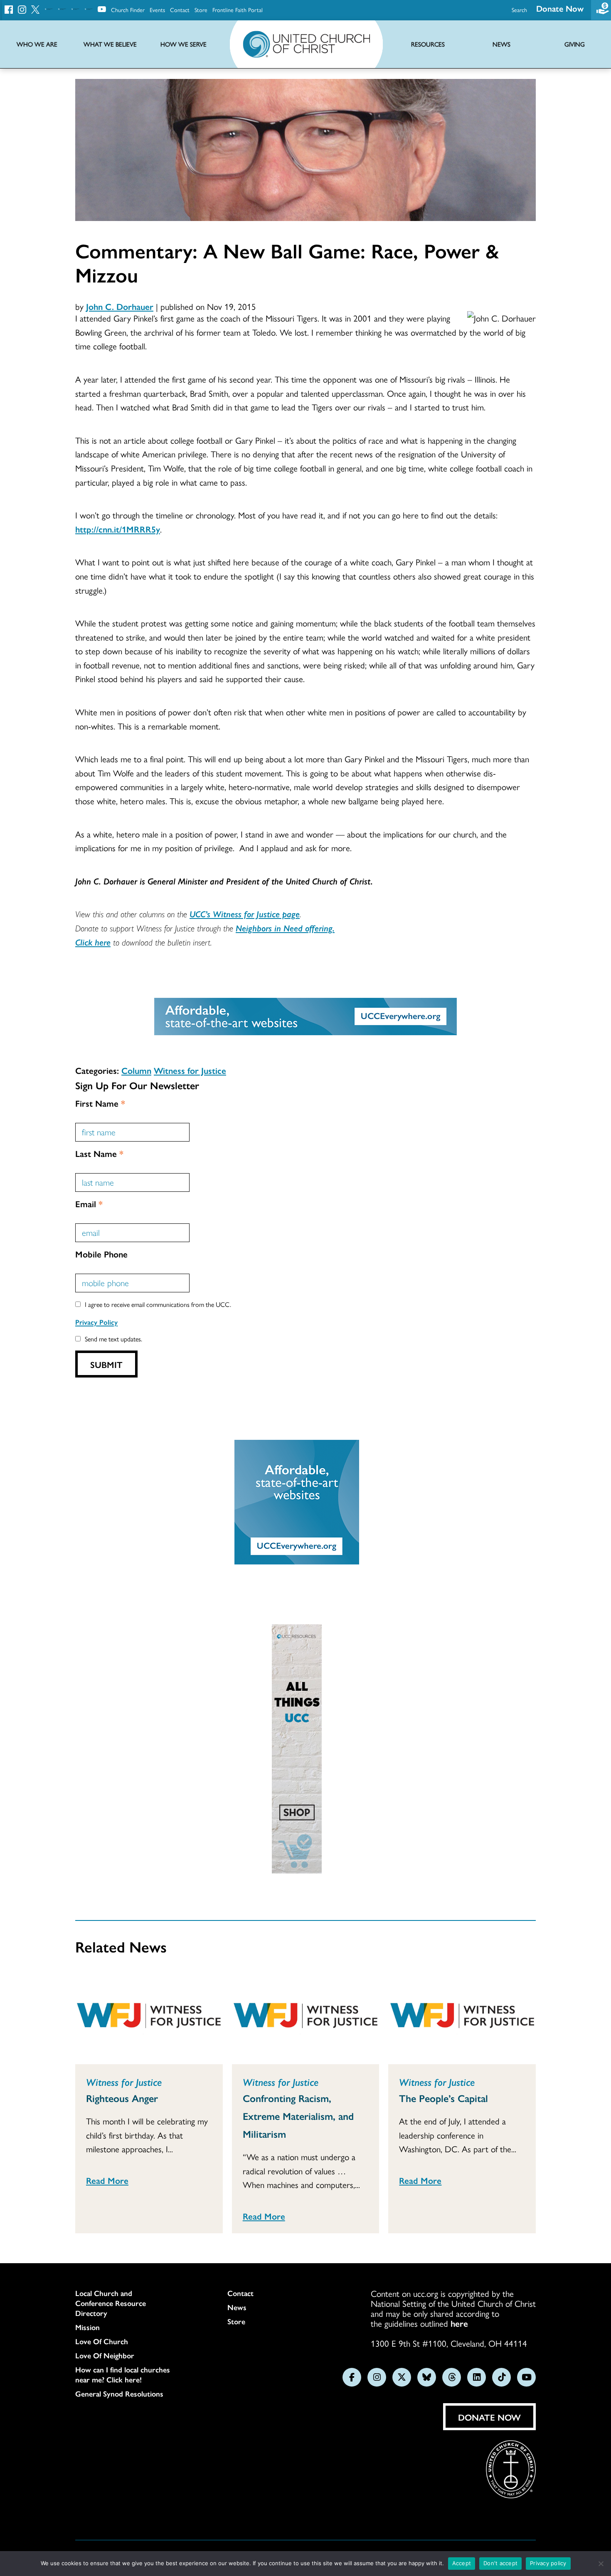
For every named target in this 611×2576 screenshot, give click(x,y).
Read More (107, 2180)
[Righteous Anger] (149, 2017)
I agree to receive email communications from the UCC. (158, 1304)
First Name (100, 1103)
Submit (106, 1364)
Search (519, 10)
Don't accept (500, 2563)
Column (136, 1070)
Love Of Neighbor (105, 2355)
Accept (462, 2563)
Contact (180, 10)
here (459, 2323)
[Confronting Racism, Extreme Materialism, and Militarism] (306, 2017)
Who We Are (37, 44)
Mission (87, 2327)
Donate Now (560, 8)
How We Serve (184, 44)
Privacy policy (548, 2563)
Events (157, 10)
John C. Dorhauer (120, 306)
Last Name (99, 1153)
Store (201, 10)
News (237, 2307)
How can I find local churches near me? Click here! (123, 2375)
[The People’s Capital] (462, 2017)
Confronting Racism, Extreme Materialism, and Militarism (298, 2116)
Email (89, 1203)
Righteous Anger (122, 2098)
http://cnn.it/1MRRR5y (118, 529)
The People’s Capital (443, 2098)
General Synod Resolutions (119, 2394)
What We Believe (110, 44)
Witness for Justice (190, 1070)
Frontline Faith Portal (238, 10)
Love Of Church (102, 2341)
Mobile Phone (101, 1254)
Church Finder (128, 10)
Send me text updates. (113, 1339)
